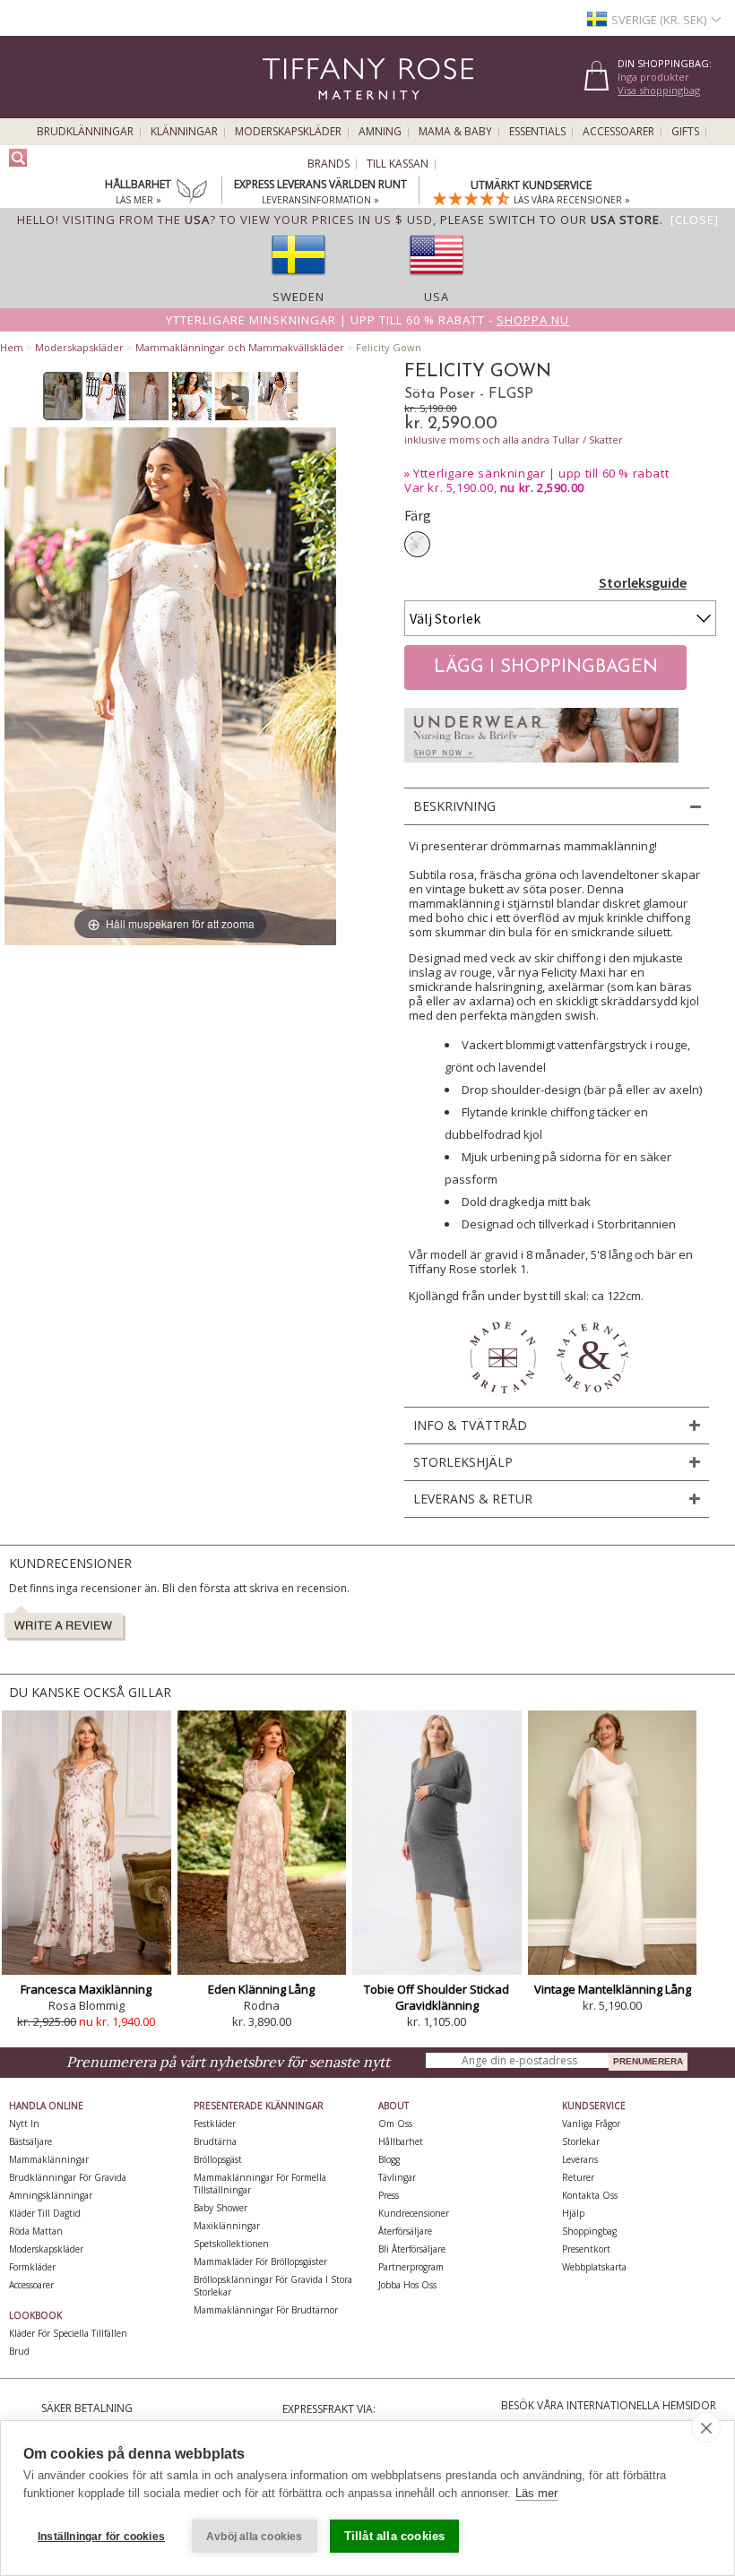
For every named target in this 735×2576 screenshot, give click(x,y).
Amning (380, 132)
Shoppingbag (589, 2231)
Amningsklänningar (51, 2195)
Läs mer (536, 2493)
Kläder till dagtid (45, 2213)
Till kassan (398, 164)
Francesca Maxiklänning (86, 1989)
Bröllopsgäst (218, 2159)
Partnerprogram (411, 2267)
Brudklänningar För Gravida (68, 2177)
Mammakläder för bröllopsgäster (260, 2262)
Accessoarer (618, 132)
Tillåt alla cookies (395, 2536)
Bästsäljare (30, 2141)
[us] (437, 280)
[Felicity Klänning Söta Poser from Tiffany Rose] (63, 396)
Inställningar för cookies (101, 2537)
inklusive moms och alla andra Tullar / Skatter (514, 439)
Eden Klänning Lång (261, 1989)
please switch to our (550, 220)
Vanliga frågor (591, 2124)
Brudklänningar (85, 132)
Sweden (298, 297)
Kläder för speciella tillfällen (68, 2333)
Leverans (580, 2159)
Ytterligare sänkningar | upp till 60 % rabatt (541, 473)
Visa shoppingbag (659, 90)
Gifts (685, 132)
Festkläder (215, 2124)
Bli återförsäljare (412, 2249)
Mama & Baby (455, 132)
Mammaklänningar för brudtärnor (266, 2310)
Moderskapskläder (288, 132)
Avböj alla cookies (255, 2537)
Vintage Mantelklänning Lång (613, 1989)
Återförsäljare (405, 2231)
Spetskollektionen (231, 2244)
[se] (298, 280)
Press (389, 2195)
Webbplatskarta (594, 2267)
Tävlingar (397, 2177)
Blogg (389, 2159)
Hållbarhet (401, 2141)
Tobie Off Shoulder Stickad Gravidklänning (437, 1997)
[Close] (695, 220)
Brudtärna (215, 2141)
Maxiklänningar (227, 2226)
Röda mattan (36, 2231)
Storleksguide (643, 582)
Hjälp (573, 2213)
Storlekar (581, 2141)
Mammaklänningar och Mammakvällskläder (240, 347)
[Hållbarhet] (192, 193)
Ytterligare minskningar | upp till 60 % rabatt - (367, 320)
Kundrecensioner (414, 2213)
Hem (12, 347)
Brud (19, 2351)
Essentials (537, 132)
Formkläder (32, 2267)
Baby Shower (220, 2208)
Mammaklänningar (49, 2159)
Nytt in (24, 2124)
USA (437, 297)
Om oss (395, 2124)
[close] (706, 2427)
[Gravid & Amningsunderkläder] (541, 767)
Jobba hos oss (407, 2285)
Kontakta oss (590, 2195)
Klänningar (184, 132)
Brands (329, 164)
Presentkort (586, 2249)
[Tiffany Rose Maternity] (286, 111)
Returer (578, 2177)
